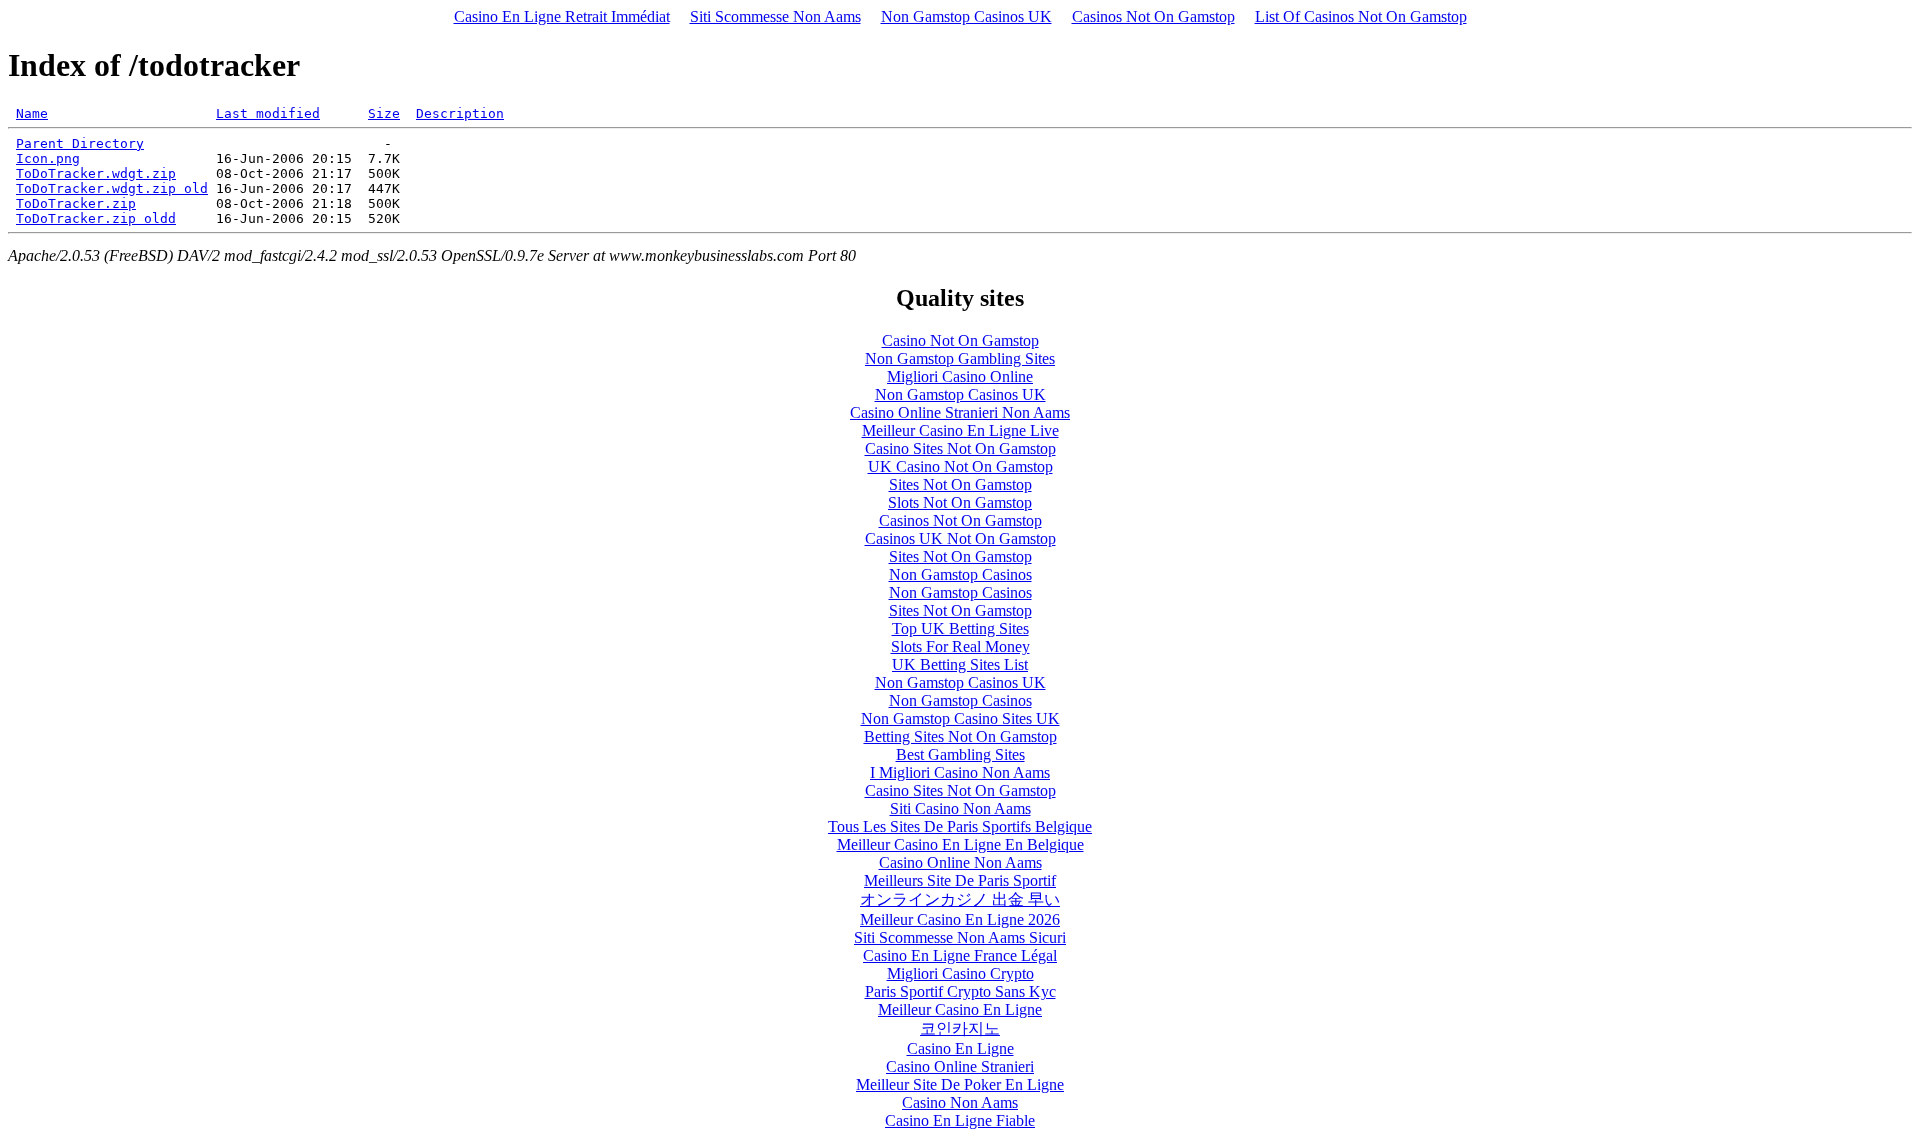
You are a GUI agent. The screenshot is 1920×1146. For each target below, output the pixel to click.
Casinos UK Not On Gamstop (960, 538)
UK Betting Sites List (960, 664)
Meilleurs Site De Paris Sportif (960, 880)
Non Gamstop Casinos (960, 574)
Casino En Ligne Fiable (960, 1120)
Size (384, 113)
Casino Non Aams (960, 1102)
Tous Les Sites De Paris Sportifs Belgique (960, 826)
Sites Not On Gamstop (960, 484)
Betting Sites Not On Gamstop (960, 736)
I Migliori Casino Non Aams (960, 772)
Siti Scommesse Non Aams (775, 16)
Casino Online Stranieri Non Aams (960, 412)
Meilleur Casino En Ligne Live (960, 430)
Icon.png (48, 158)
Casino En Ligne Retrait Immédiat (562, 16)
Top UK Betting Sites (960, 628)
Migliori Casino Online (960, 376)
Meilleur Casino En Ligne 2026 (960, 919)
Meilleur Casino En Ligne (960, 1009)
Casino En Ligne (960, 1048)
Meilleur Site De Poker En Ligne (960, 1084)
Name (32, 113)
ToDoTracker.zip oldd (96, 218)
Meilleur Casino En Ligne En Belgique (960, 844)
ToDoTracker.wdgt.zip (96, 173)
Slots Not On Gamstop (960, 502)
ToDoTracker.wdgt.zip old (112, 188)
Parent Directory (80, 143)
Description (460, 113)
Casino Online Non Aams (960, 862)
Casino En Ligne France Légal (960, 955)
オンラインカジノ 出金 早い (960, 899)
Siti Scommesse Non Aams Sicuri (960, 937)
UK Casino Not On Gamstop (960, 466)
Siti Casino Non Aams (960, 808)
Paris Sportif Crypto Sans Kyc (960, 991)
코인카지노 (960, 1028)
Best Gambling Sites (960, 754)
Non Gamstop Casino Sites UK (960, 718)
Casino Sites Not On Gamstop (960, 448)
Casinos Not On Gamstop (1153, 16)
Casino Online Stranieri (960, 1066)
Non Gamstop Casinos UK (966, 16)
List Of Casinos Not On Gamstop (1361, 16)
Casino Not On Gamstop (960, 340)
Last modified (268, 113)
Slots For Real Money (960, 646)
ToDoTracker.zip (76, 203)
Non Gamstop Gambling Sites (960, 358)
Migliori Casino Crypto (960, 973)
